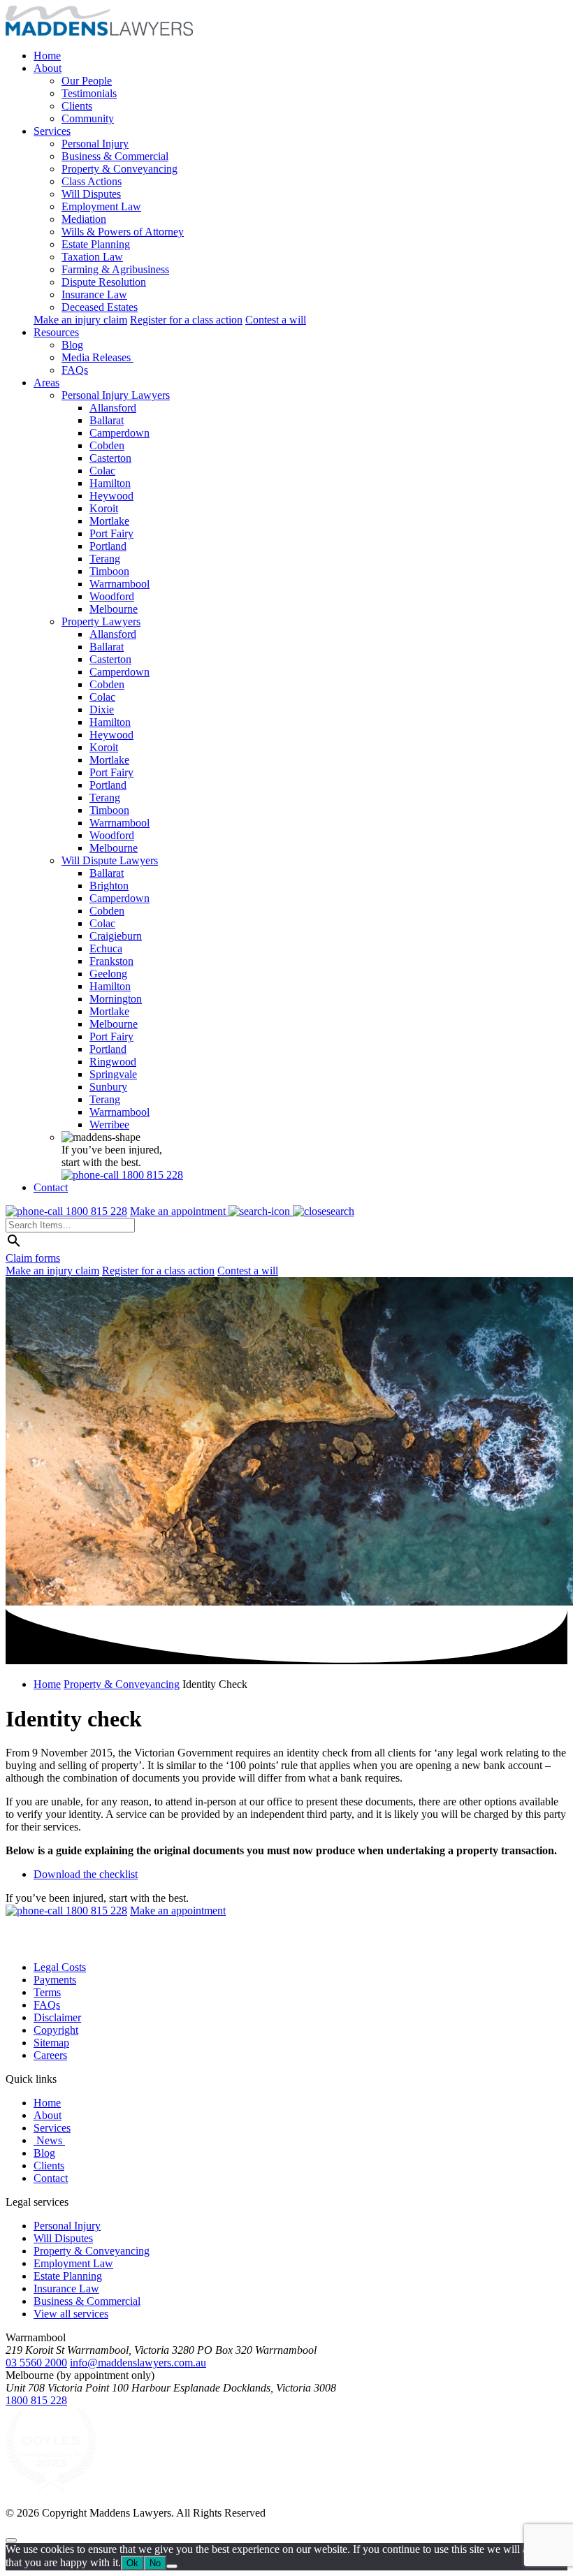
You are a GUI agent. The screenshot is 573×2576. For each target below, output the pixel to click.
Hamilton (110, 483)
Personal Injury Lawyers (116, 395)
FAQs (75, 370)
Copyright (56, 2030)
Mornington (116, 999)
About (48, 68)
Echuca (106, 948)
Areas (46, 383)
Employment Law (101, 206)
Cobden (107, 445)
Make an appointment (179, 1211)
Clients (77, 106)
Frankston (111, 961)
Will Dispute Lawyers (110, 860)
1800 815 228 (36, 2400)
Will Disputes (91, 194)
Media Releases (97, 357)
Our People (87, 81)
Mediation (84, 219)
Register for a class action (186, 320)
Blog (72, 345)
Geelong (108, 974)
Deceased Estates (100, 307)
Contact (51, 1187)
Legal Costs (60, 1967)
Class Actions (92, 181)
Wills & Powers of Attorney (123, 232)
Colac (102, 471)
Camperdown (119, 433)
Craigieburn (116, 936)
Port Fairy (111, 533)
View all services (71, 2314)
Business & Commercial (115, 156)
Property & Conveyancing (119, 169)
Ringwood (113, 1062)
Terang (105, 559)
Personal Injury (95, 144)
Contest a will (276, 320)
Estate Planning (96, 244)
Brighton (109, 886)
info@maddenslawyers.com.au (138, 2363)
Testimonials (89, 93)
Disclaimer (57, 2017)
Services (52, 131)
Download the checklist (86, 1874)
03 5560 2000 (36, 2363)
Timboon (109, 571)
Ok (132, 2563)
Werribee (109, 1125)
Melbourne (114, 609)
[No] (172, 2566)
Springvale (113, 1074)
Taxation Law (92, 257)
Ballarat (107, 420)
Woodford (112, 596)
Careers (50, 2055)
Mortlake (109, 521)
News (49, 2140)
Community (88, 118)
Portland (108, 546)
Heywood (111, 496)
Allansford (113, 408)
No (155, 2563)
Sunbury (108, 1087)
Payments (55, 1980)
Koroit (104, 508)
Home (47, 56)
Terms (47, 1992)
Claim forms (33, 1258)
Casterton (110, 458)
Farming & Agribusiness (115, 269)
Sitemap (51, 2043)
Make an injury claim (80, 320)
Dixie (102, 710)
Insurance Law (94, 294)
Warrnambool (119, 584)
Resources (56, 332)
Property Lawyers (101, 621)
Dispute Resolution (104, 282)
